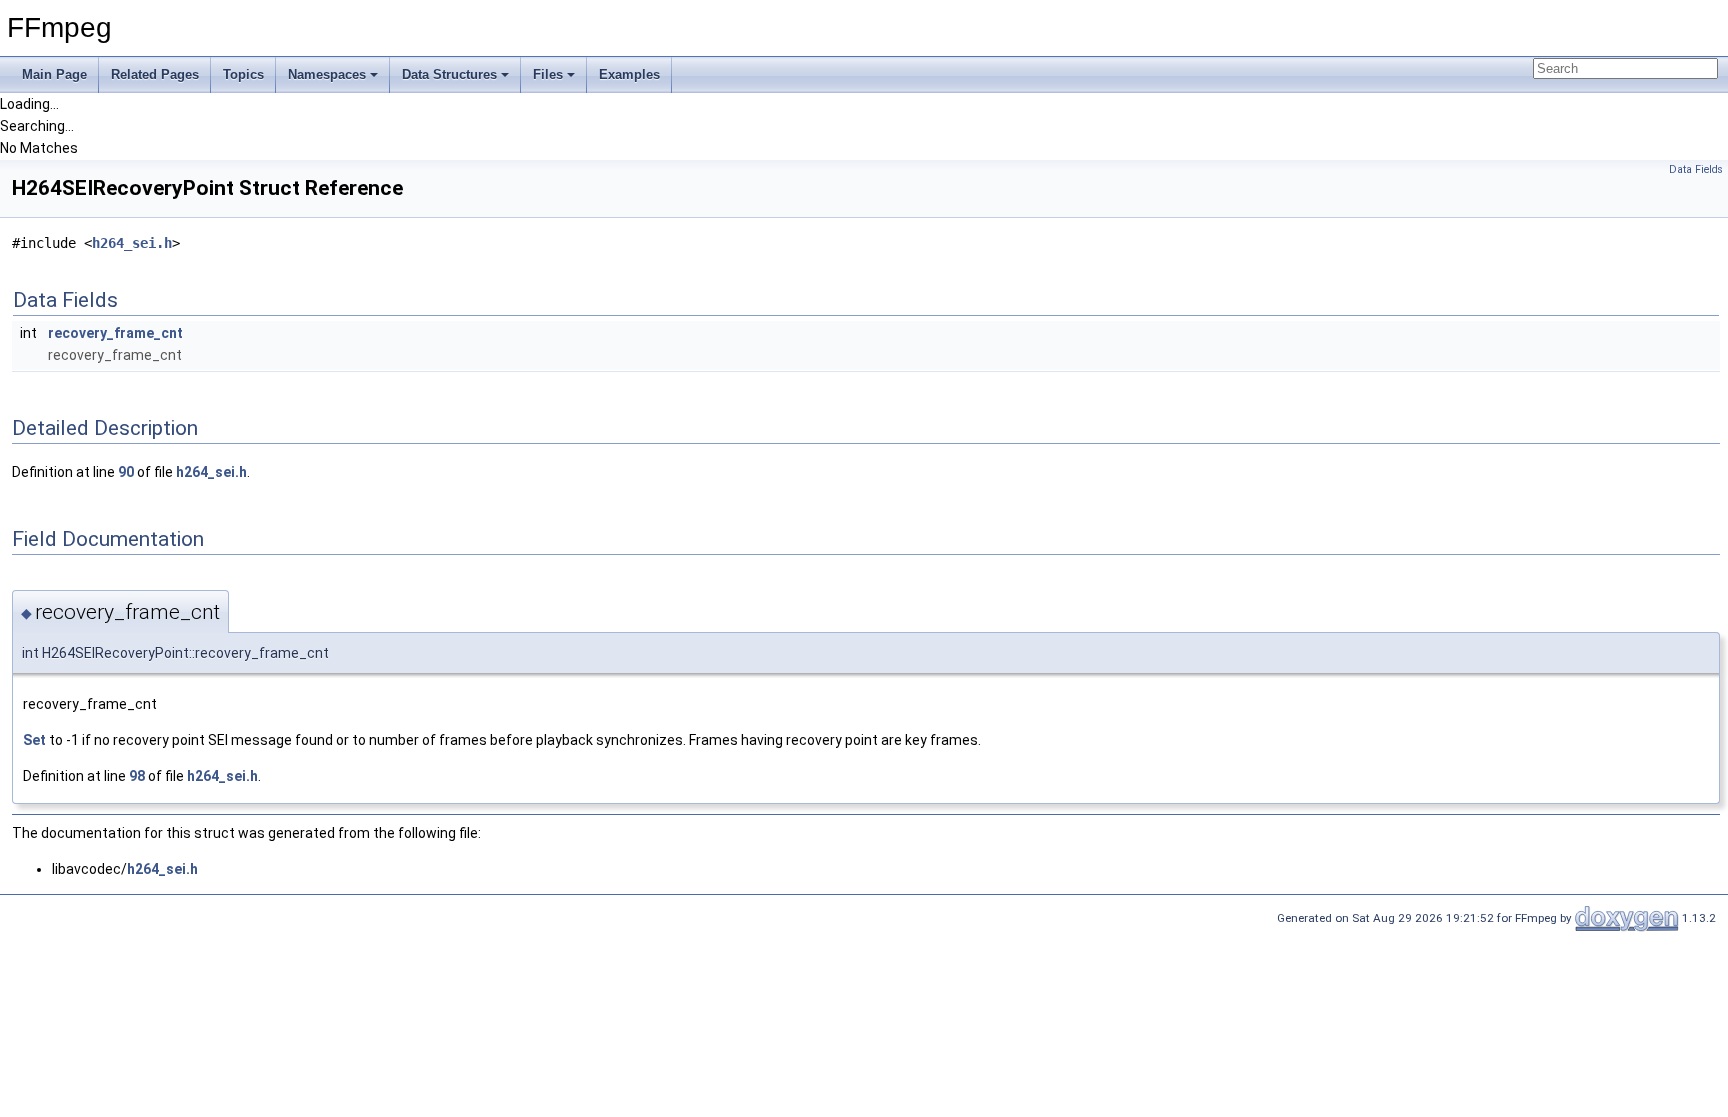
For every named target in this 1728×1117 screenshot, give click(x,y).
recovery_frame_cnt (115, 333)
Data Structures (449, 74)
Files (548, 74)
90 (126, 472)
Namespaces (327, 74)
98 (137, 776)
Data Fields (1696, 169)
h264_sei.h (132, 243)
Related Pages (155, 74)
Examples (629, 74)
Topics (243, 74)
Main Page (54, 74)
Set (34, 740)
